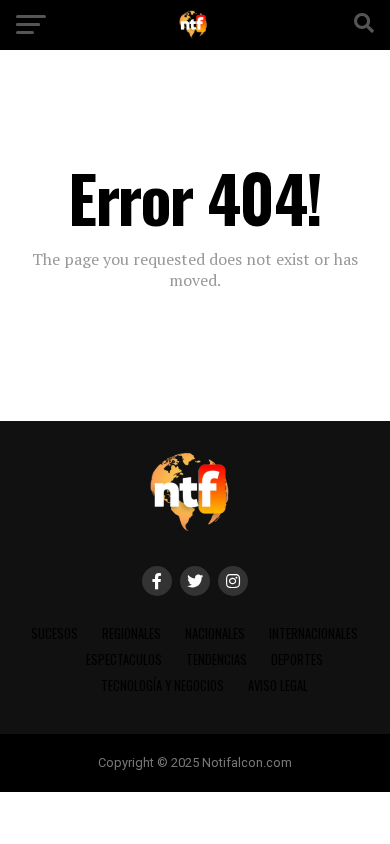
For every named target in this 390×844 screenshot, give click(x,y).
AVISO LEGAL (278, 685)
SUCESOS (54, 633)
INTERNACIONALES (313, 633)
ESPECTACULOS (124, 659)
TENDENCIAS (216, 659)
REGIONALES (131, 633)
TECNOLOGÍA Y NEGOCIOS (162, 685)
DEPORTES (297, 659)
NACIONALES (215, 633)
